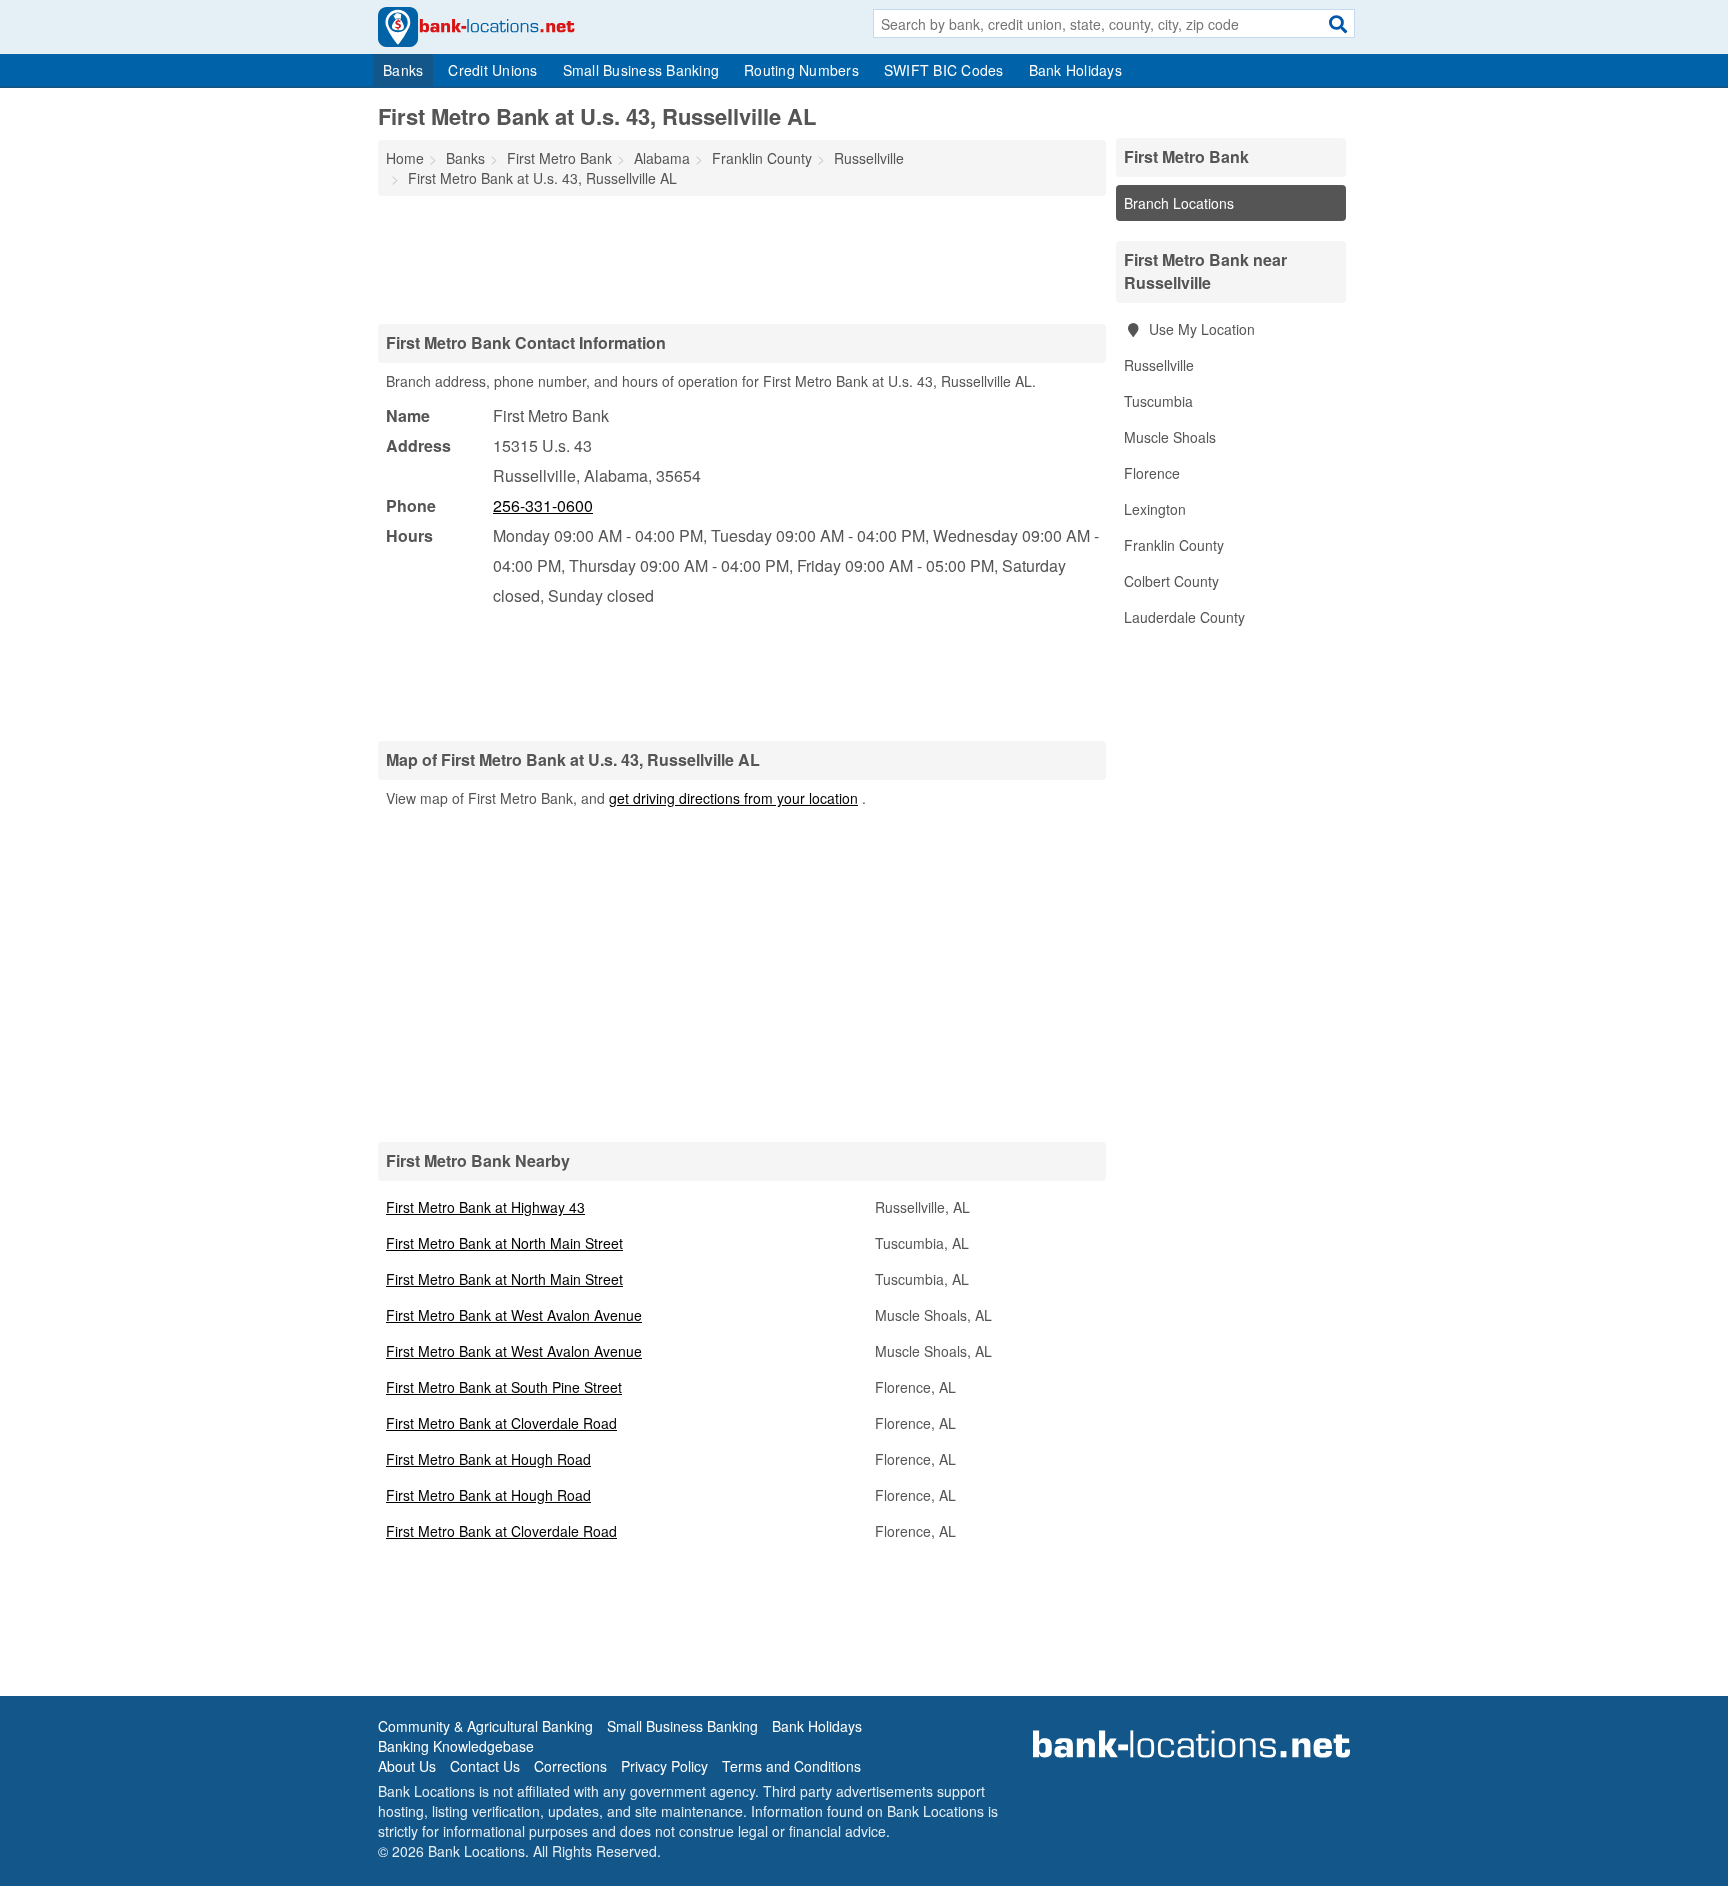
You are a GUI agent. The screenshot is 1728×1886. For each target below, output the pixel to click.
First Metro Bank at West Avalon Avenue (514, 1315)
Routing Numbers (801, 70)
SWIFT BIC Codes (944, 70)
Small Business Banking (641, 70)
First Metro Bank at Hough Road (488, 1459)
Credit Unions (492, 70)
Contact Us (485, 1766)
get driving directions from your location (733, 798)
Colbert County (1171, 581)
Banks (403, 70)
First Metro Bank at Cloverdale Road (501, 1423)
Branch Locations (1179, 203)
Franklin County (1174, 545)
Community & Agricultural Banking (485, 1726)
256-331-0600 (543, 505)
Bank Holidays (1075, 70)
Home (405, 158)
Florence (1152, 473)
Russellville (1159, 365)
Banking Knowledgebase (456, 1746)
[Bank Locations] (476, 25)
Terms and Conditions (791, 1766)
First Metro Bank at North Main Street (504, 1243)
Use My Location (1200, 329)
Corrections (570, 1766)
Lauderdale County (1184, 617)
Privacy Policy (664, 1766)
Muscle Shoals (1170, 437)
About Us (407, 1766)
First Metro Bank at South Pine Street (504, 1387)
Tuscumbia (1158, 401)
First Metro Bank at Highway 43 (485, 1207)
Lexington (1155, 509)
